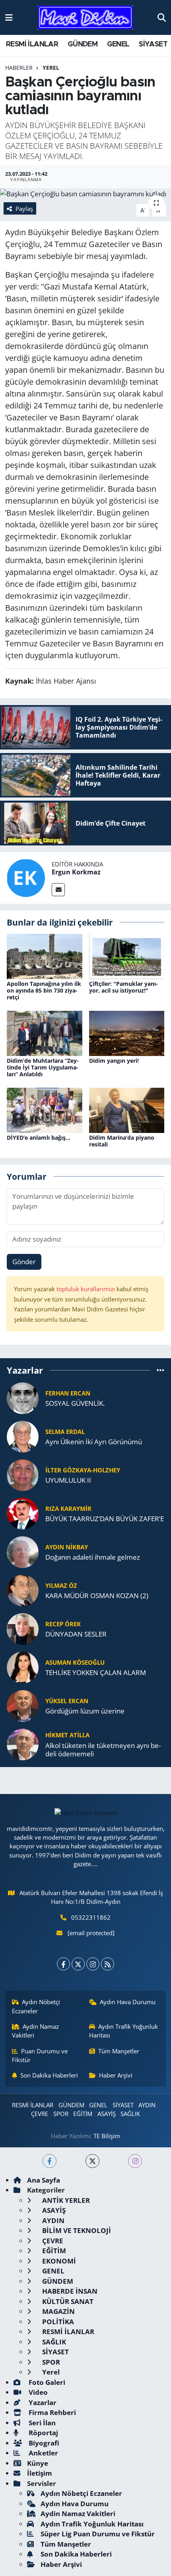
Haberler (19, 68)
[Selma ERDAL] (23, 1436)
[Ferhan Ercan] (23, 1397)
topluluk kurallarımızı (86, 1289)
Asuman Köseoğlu (75, 1662)
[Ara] (162, 17)
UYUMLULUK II (68, 1480)
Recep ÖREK (63, 1624)
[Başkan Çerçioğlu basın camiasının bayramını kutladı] (85, 194)
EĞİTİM (83, 2114)
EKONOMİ (58, 2261)
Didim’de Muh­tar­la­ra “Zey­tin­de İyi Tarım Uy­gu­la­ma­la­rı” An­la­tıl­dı (43, 1067)
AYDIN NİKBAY (67, 1547)
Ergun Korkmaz (76, 872)
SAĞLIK (130, 2114)
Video (37, 2392)
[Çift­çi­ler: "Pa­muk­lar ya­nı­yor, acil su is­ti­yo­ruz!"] (127, 956)
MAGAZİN (58, 2311)
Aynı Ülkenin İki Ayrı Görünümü (94, 1442)
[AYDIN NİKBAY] (23, 1551)
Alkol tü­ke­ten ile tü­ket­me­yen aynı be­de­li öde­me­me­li (103, 1750)
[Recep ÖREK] (23, 1628)
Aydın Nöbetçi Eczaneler (36, 2006)
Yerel (51, 68)
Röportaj (43, 2433)
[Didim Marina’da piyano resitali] (127, 1109)
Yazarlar (42, 2403)
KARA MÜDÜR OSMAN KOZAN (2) (97, 1596)
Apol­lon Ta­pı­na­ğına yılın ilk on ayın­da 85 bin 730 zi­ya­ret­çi (44, 990)
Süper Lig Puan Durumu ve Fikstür (98, 2534)
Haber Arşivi (116, 2075)
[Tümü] (160, 1370)
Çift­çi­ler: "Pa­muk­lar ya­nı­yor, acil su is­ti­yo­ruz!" (123, 987)
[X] (78, 1964)
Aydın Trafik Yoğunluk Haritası (124, 2031)
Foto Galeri (46, 2382)
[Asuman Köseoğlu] (23, 1667)
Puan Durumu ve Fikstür (40, 2055)
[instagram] (135, 2161)
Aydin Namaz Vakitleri (36, 2031)
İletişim (40, 2473)
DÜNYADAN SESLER (76, 1634)
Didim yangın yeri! (114, 1061)
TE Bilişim (107, 2136)
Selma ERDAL (65, 1432)
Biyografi (43, 2443)
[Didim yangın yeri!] (127, 1033)
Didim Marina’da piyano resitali (122, 1141)
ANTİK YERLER (65, 2200)
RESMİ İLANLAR (32, 44)
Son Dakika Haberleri (49, 2075)
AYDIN (147, 2105)
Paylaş (24, 209)
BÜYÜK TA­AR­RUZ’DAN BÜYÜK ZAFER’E (105, 1519)
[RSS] (108, 1964)
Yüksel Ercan (67, 1701)
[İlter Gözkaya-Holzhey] (23, 1474)
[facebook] (50, 2161)
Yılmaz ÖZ (61, 1585)
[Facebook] (63, 1964)
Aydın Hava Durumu (128, 2002)
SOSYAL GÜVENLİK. (75, 1403)
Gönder (24, 1262)
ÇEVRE (40, 2114)
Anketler (43, 2453)
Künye (38, 2463)
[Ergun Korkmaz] (26, 877)
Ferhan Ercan (68, 1393)
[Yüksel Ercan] (23, 1705)
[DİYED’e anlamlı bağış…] (45, 1109)
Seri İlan (41, 2423)
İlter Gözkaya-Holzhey (83, 1470)
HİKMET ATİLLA (67, 1735)
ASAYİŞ (107, 2114)
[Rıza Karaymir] (23, 1513)
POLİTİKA (57, 2322)
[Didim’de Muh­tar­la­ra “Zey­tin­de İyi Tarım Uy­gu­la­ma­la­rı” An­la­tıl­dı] (45, 1033)
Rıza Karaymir (68, 1508)
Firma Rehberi (51, 2412)
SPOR (61, 2114)
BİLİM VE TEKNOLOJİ (76, 2230)
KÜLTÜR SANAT (67, 2301)
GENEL (118, 44)
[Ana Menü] (9, 17)
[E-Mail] (58, 890)
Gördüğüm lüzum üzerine (85, 1711)
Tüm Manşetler (119, 2051)
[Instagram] (93, 1964)
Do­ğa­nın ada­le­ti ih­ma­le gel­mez (93, 1557)
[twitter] (92, 2161)
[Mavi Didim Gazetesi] (85, 18)
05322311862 (91, 1917)
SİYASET (153, 44)
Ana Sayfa (44, 2180)
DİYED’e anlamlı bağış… (39, 1138)
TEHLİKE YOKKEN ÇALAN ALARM (96, 1672)
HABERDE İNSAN (69, 2291)
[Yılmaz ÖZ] (23, 1590)
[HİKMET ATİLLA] (23, 1743)
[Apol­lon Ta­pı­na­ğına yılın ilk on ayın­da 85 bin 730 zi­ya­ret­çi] (45, 956)
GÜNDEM (83, 44)
